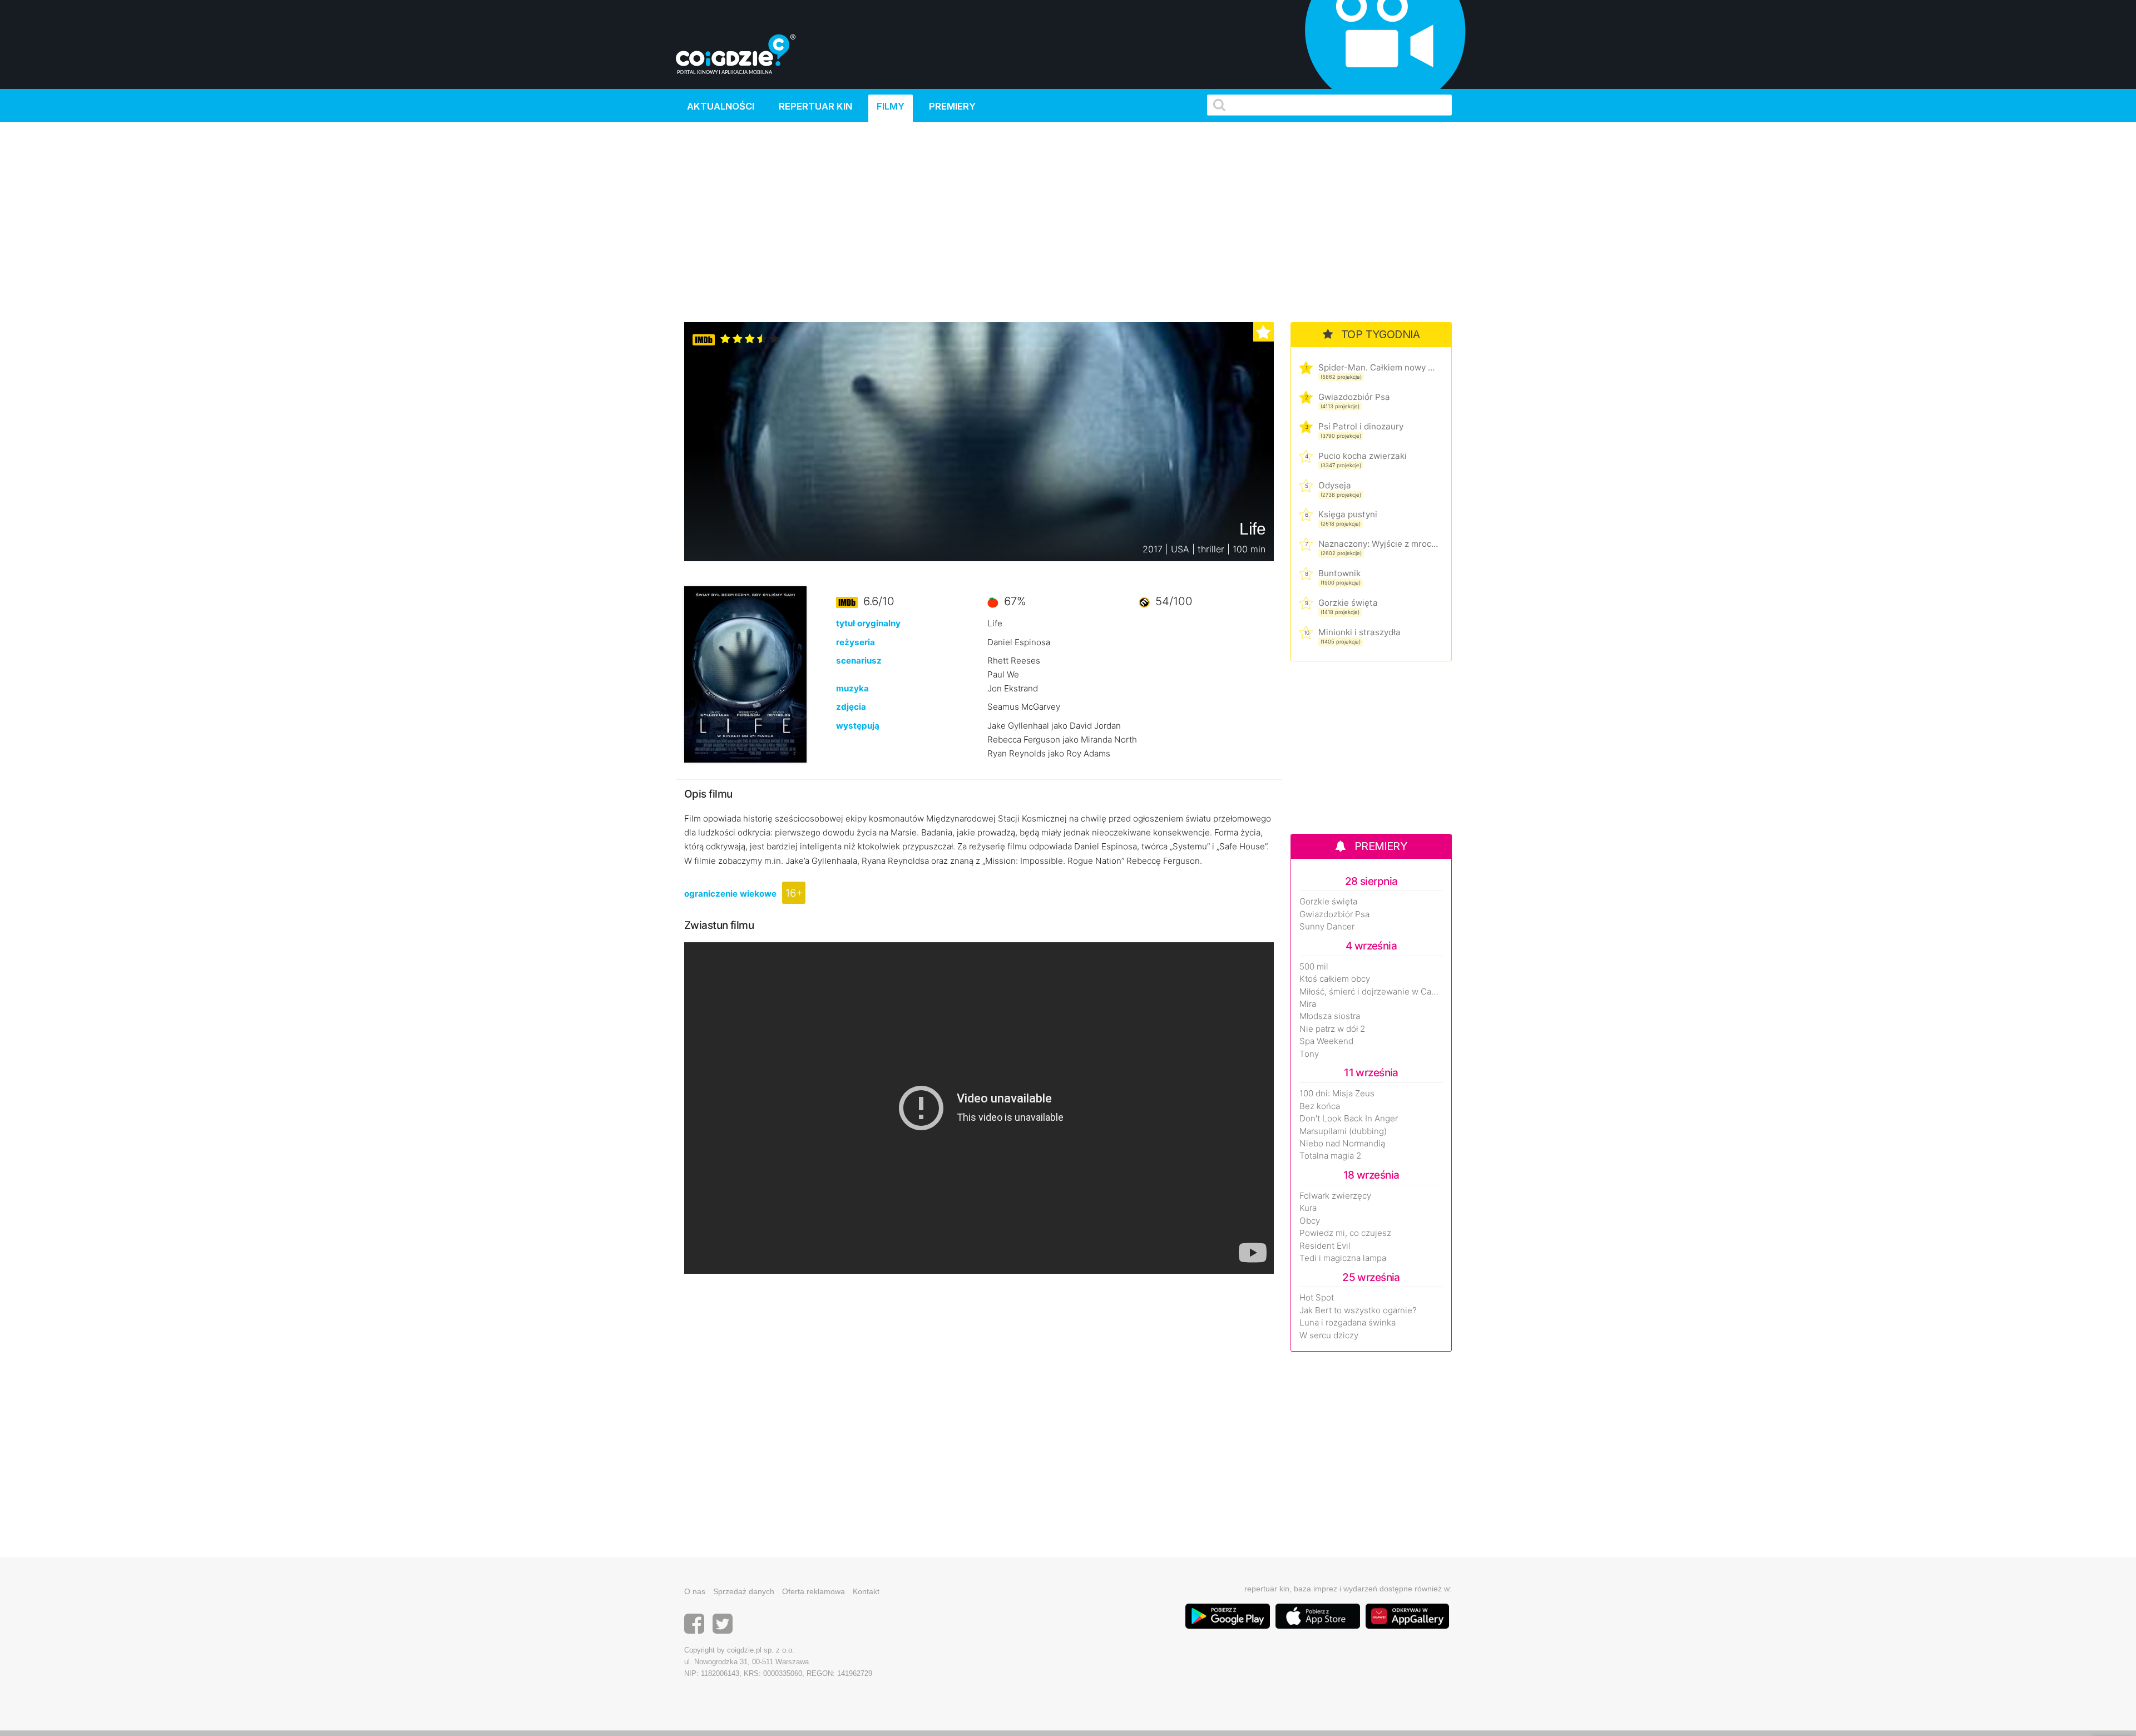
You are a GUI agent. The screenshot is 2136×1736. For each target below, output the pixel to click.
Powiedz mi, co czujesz (1345, 1233)
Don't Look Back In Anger (1349, 1119)
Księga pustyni (1348, 514)
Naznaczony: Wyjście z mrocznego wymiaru (1378, 544)
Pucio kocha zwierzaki (1363, 456)
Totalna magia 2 (1330, 1156)
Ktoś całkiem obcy (1335, 979)
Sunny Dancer (1327, 927)
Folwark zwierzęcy (1335, 1196)
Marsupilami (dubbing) (1343, 1131)
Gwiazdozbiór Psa (1354, 397)
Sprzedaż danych (744, 1591)
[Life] (745, 674)
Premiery (952, 106)
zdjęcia (851, 707)
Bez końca (1320, 1106)
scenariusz (859, 661)
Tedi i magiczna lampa (1343, 1258)
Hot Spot (1317, 1298)
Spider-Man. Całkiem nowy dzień (1378, 367)
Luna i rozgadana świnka (1348, 1323)
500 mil (1314, 967)
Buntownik (1339, 573)
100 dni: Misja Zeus (1337, 1094)
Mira (1308, 1004)
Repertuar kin (815, 106)
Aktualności (721, 106)
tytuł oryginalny (868, 623)
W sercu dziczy (1329, 1336)
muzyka (852, 688)
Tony (1309, 1054)
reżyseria (856, 642)
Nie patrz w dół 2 (1332, 1029)
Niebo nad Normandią (1342, 1144)
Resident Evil (1325, 1246)
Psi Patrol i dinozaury (1361, 426)
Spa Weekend (1326, 1041)
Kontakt (866, 1591)
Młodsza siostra (1330, 1016)
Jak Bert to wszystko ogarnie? (1358, 1310)
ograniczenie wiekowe (730, 894)
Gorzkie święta (1348, 603)
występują (858, 726)
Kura (1308, 1208)
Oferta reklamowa (814, 1591)
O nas (695, 1591)
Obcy (1310, 1221)
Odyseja (1335, 485)
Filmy (891, 106)
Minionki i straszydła (1359, 632)
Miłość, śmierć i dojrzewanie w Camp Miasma (1371, 992)
